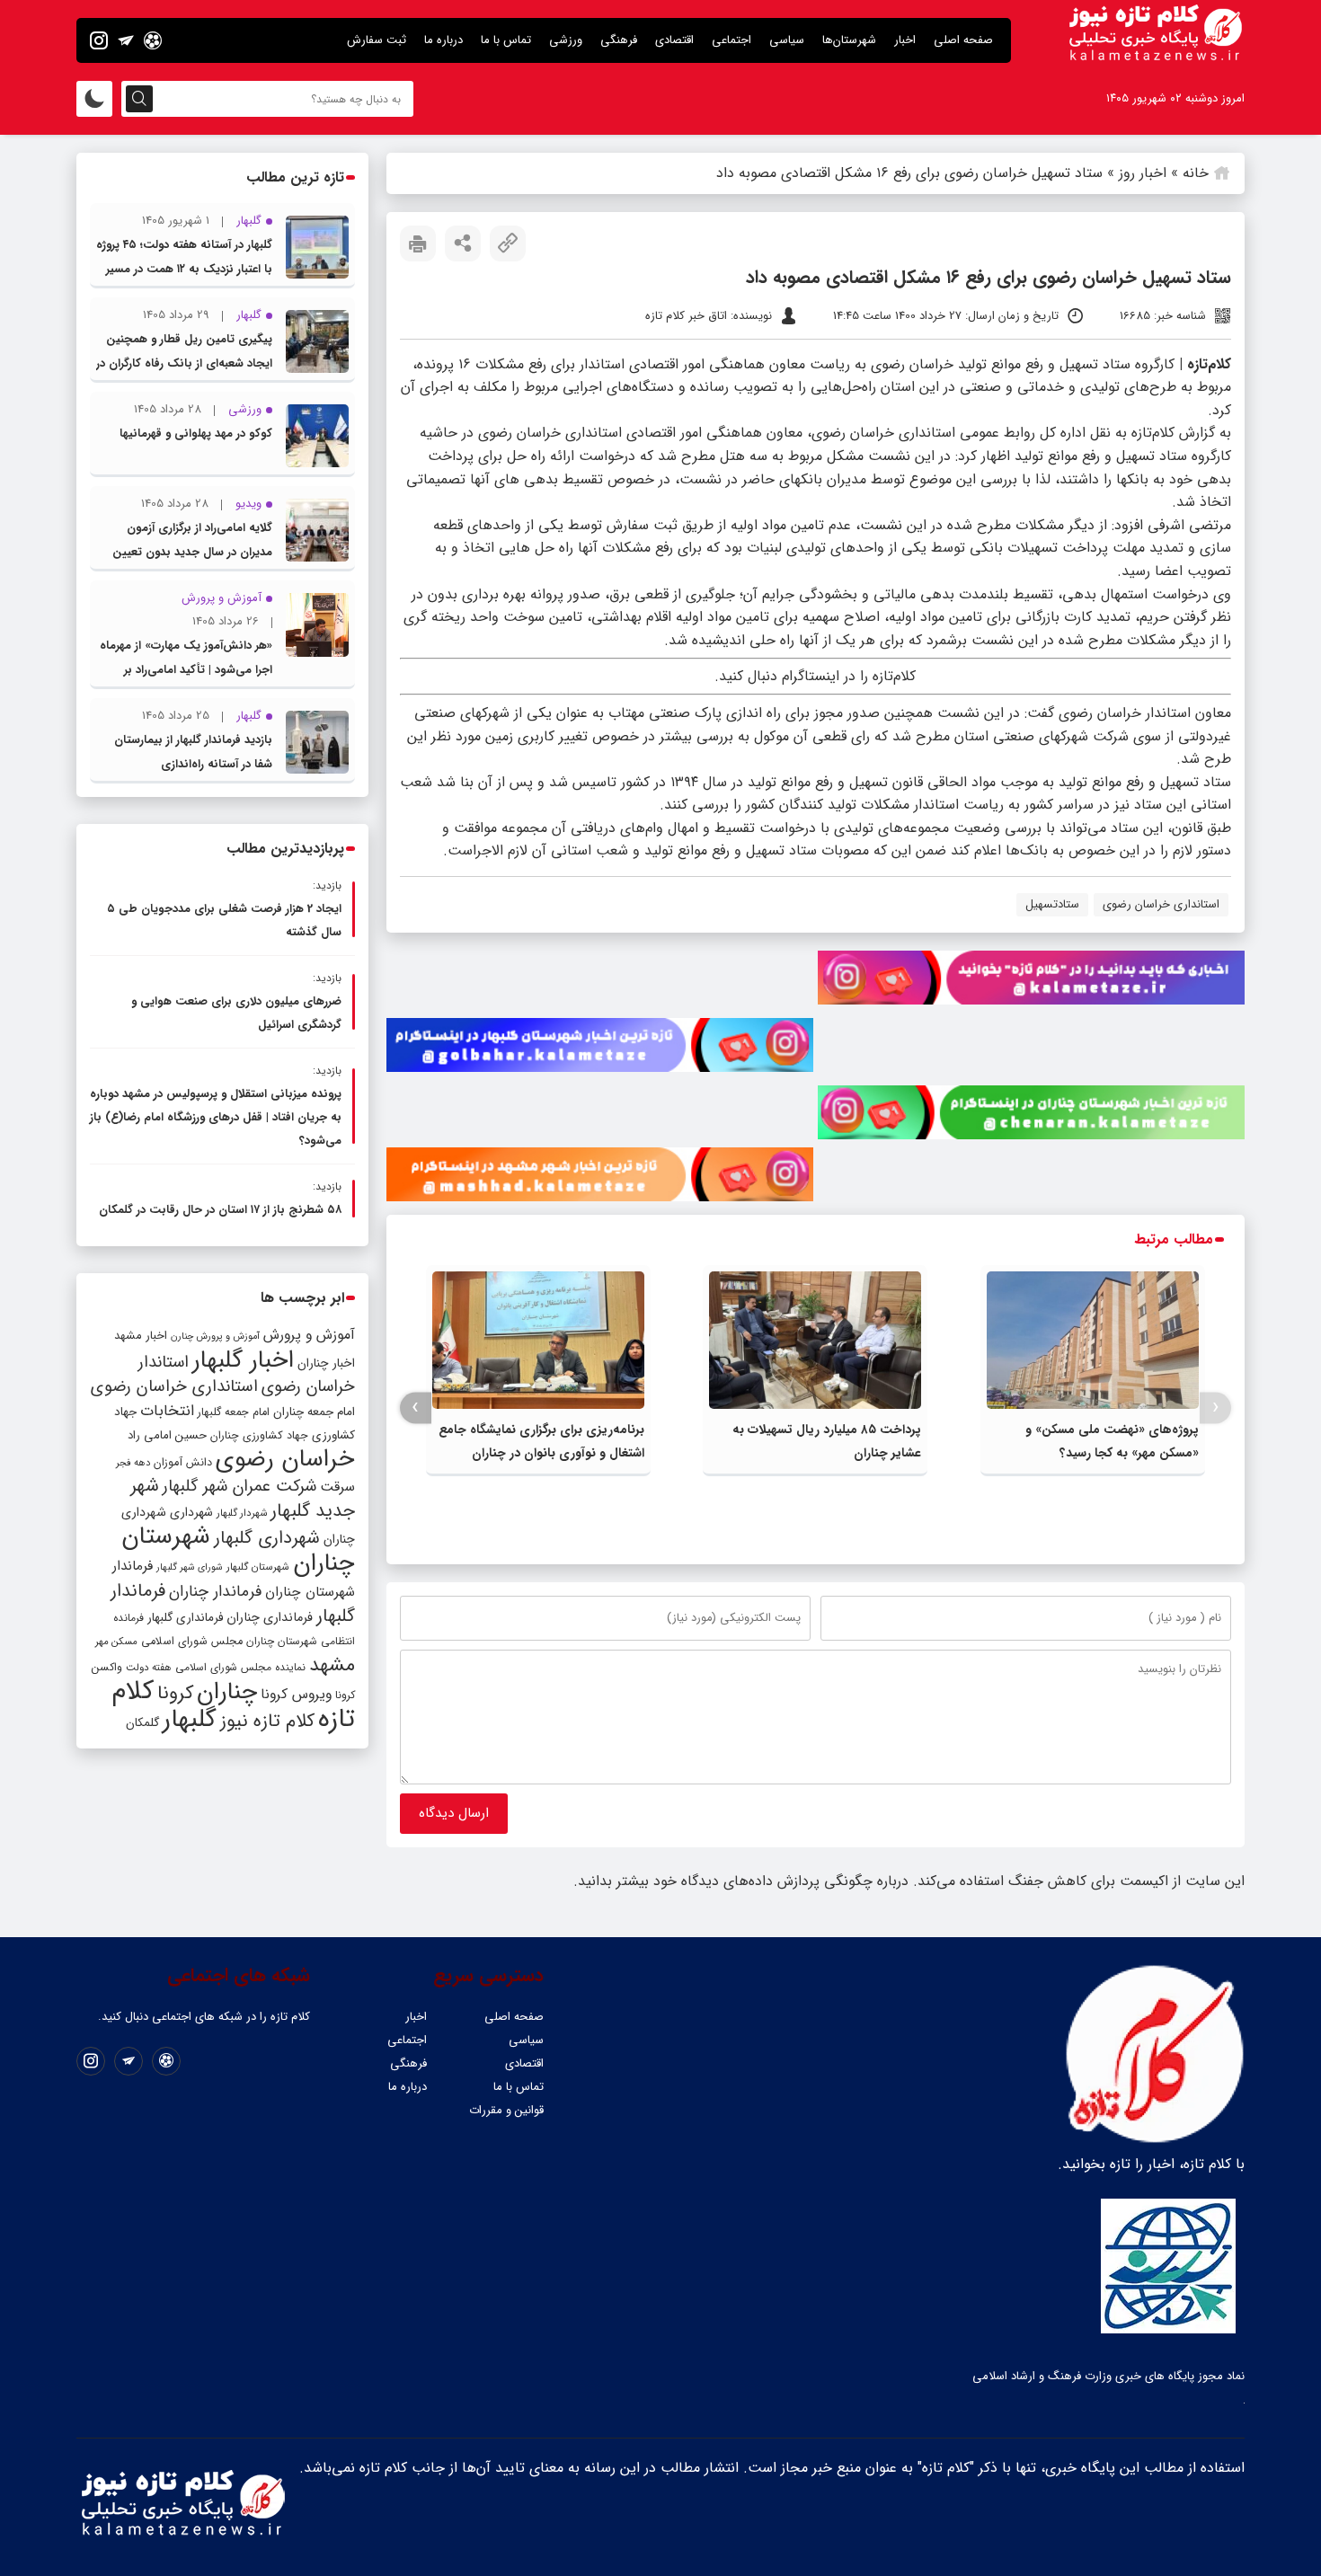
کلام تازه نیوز (267, 1722)
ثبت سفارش (377, 40)
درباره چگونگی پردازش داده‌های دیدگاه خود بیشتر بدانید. (741, 1881)
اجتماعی (731, 40)
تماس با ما (506, 40)
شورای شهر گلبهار (190, 1567)
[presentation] (1215, 1408)
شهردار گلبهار (242, 1513)
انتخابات (167, 1411)
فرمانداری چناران (270, 1617)
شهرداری (191, 1512)
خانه (1196, 173)
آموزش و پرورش (309, 1335)
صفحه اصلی (963, 40)
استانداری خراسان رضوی (1161, 904)
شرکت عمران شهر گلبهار (239, 1487)
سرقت (337, 1487)
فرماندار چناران (215, 1592)
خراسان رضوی (285, 1459)
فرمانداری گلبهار (185, 1618)
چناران (227, 1692)
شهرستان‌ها (849, 40)
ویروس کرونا (296, 1694)
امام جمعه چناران (314, 1412)
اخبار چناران (326, 1363)
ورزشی (566, 40)
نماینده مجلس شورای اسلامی (240, 1667)
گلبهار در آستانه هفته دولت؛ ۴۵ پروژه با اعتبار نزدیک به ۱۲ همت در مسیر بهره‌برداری (184, 269)
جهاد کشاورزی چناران (259, 1436)
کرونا (175, 1693)
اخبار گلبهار (243, 1360)
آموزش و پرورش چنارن (215, 1337)
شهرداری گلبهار (267, 1538)
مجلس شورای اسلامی (192, 1642)
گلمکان (142, 1723)
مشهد (332, 1665)
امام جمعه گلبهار (234, 1412)
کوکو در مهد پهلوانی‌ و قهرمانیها (196, 434)
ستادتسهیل (1052, 904)
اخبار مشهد (141, 1336)
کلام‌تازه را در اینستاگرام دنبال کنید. (815, 676)
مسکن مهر (116, 1642)
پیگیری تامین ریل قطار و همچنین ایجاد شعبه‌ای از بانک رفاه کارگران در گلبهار (184, 363)
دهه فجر (133, 1463)
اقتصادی (674, 40)
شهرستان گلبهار (258, 1567)
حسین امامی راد (167, 1435)
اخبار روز (1143, 173)
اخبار (905, 40)
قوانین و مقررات (506, 2110)
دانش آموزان (183, 1463)
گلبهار (190, 1720)
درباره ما (443, 40)
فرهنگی (619, 40)
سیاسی (787, 40)
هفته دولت (149, 1668)
